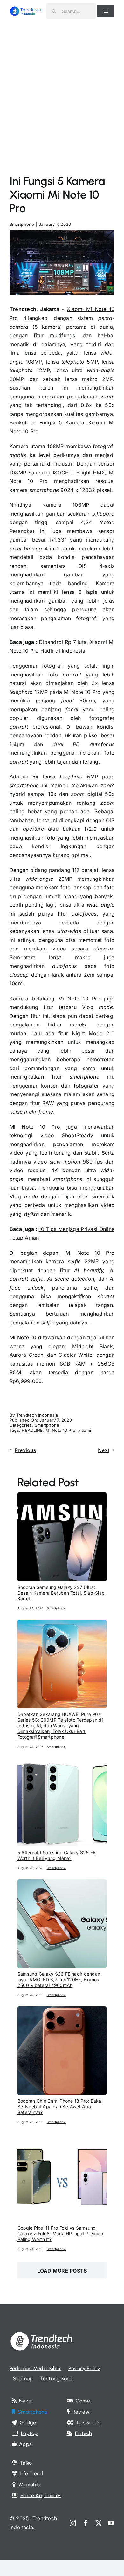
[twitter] (99, 2523)
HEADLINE (32, 1430)
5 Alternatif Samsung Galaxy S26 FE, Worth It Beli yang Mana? (57, 1855)
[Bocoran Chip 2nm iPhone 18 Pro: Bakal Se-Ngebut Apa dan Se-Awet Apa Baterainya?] (62, 2010)
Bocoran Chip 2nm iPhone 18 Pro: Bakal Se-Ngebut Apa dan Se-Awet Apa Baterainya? (60, 2106)
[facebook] (86, 2523)
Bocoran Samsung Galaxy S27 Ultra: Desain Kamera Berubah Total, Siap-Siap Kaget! (61, 1593)
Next (104, 1450)
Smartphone (22, 224)
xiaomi (85, 1430)
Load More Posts (62, 2271)
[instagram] (73, 2523)
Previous (25, 1450)
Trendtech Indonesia (37, 1415)
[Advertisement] (62, 87)
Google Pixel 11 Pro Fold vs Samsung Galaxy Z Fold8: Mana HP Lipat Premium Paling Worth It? (61, 2233)
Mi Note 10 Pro (60, 1430)
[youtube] (111, 2523)
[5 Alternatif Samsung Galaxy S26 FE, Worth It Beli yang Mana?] (62, 1762)
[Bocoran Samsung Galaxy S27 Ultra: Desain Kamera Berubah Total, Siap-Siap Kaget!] (62, 1496)
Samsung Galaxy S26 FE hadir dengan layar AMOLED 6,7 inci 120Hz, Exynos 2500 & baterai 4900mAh (59, 1980)
